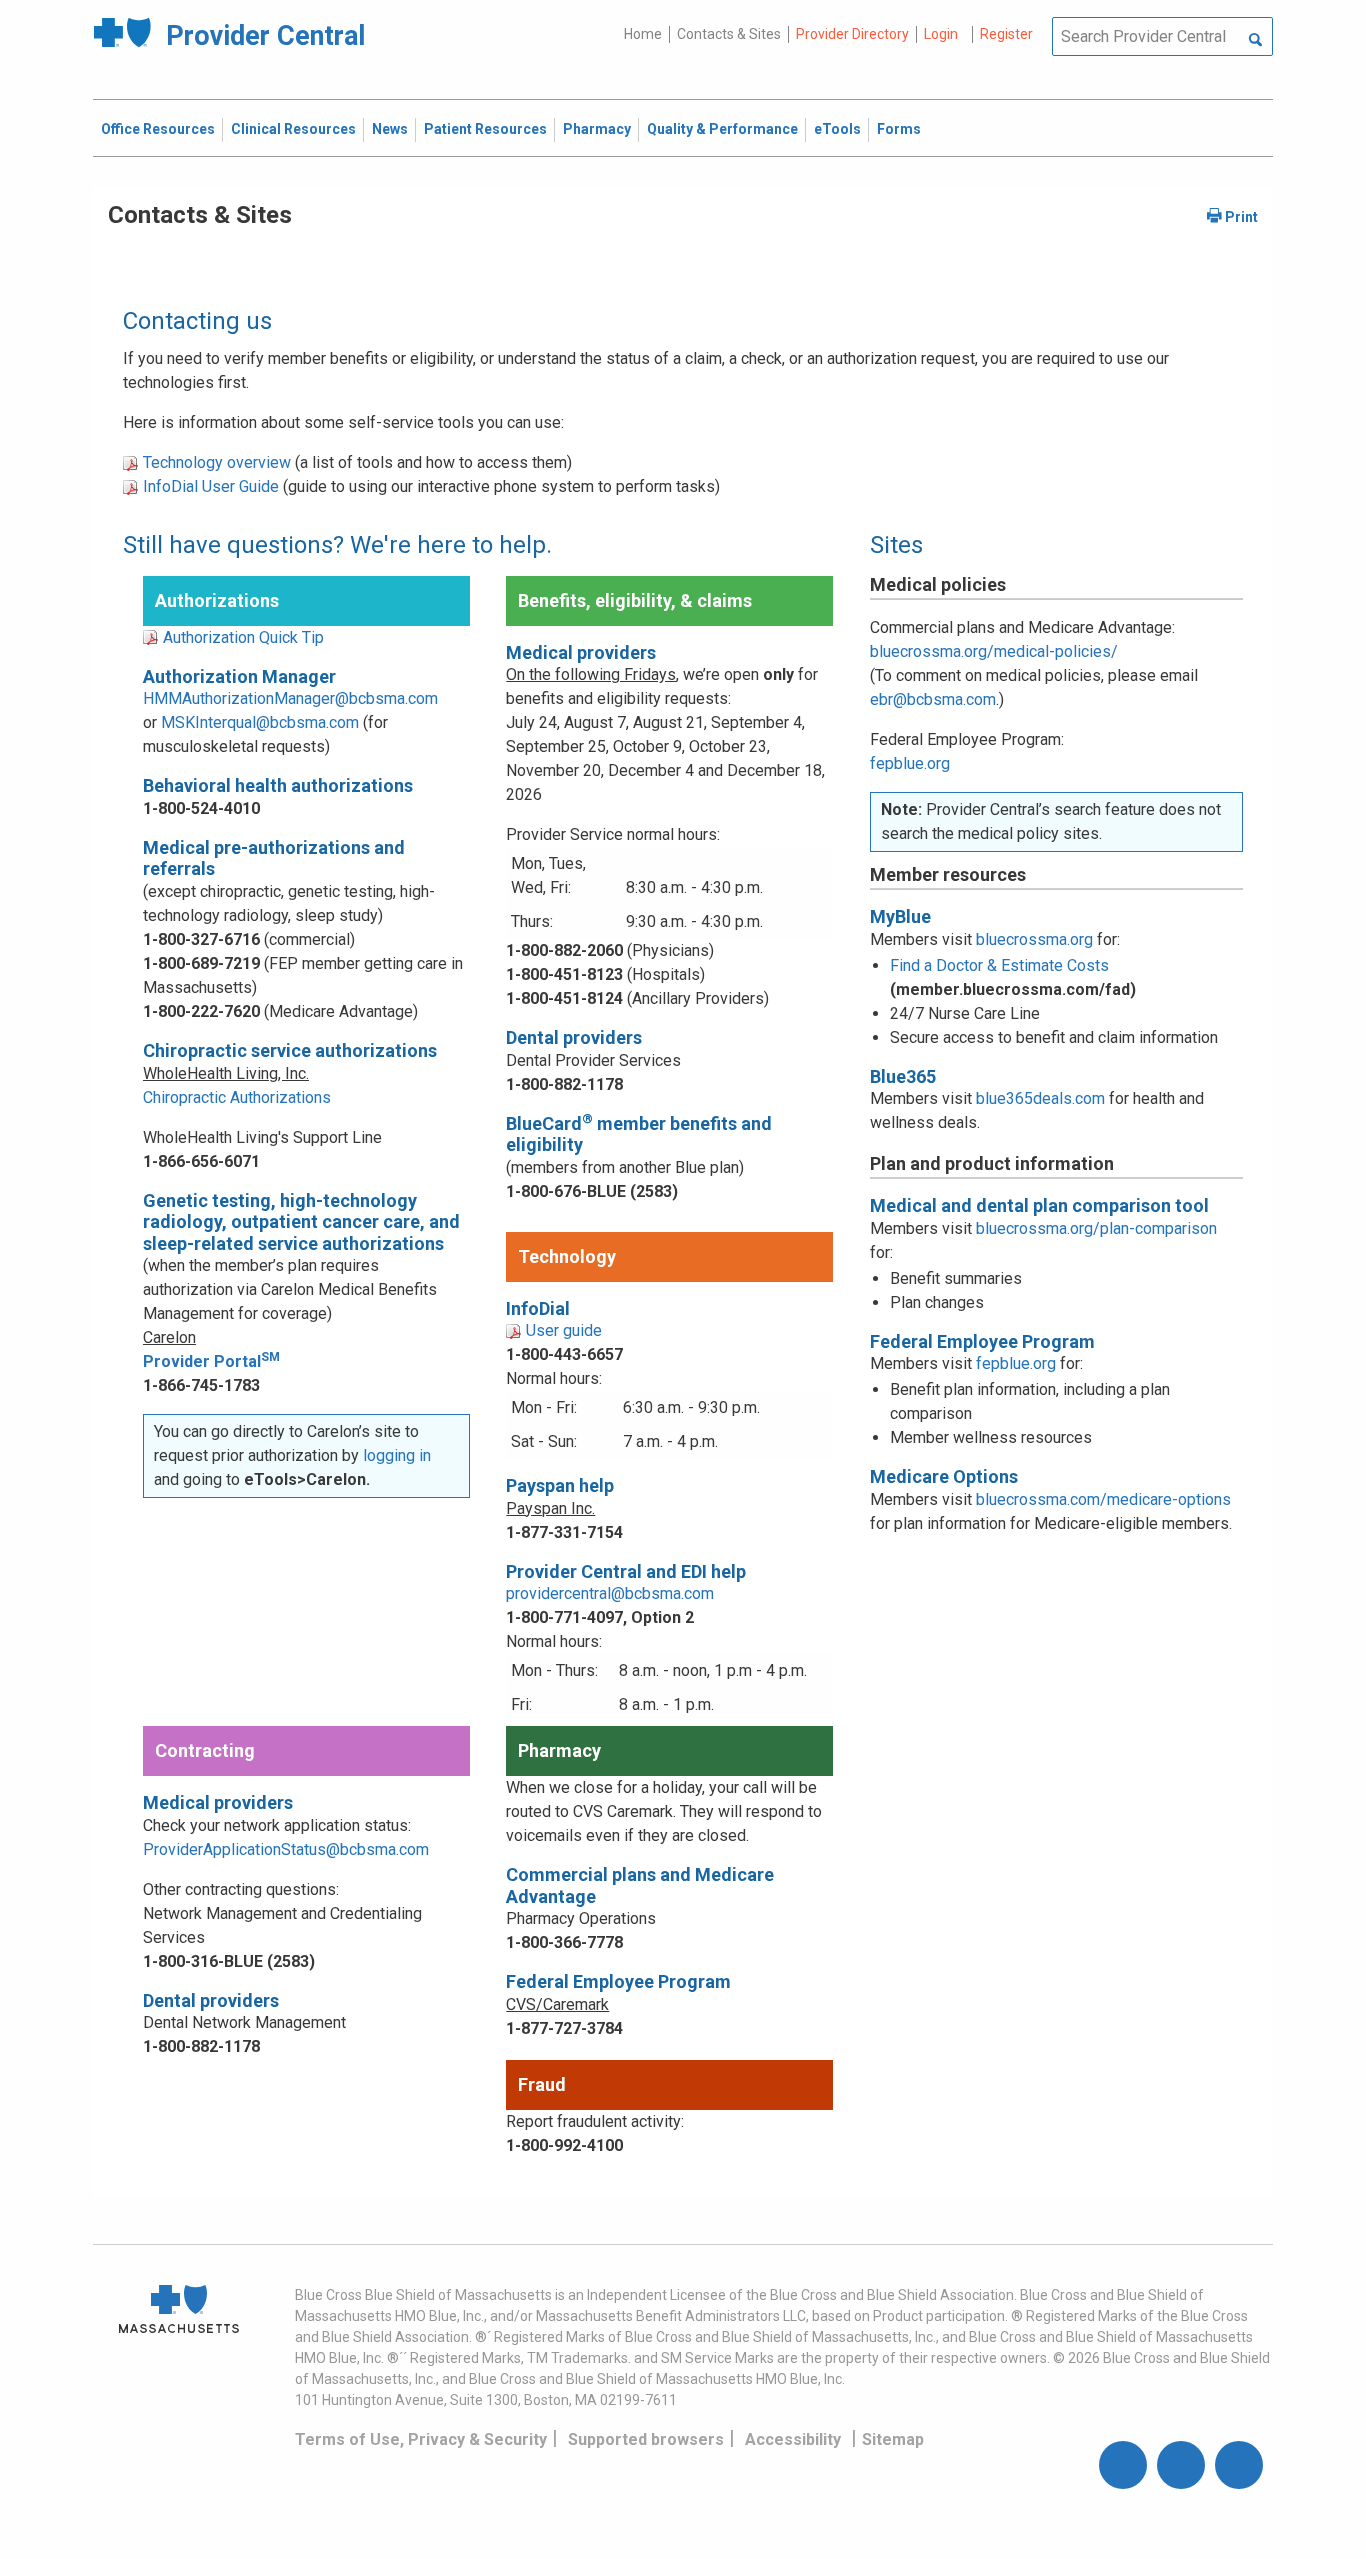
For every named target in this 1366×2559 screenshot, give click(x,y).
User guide (564, 1330)
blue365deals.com (1040, 1098)
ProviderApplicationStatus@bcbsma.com (286, 1849)
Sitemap (893, 2439)
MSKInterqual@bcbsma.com (260, 722)
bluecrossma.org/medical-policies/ (994, 651)
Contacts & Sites (729, 34)
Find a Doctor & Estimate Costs (999, 965)
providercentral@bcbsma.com (610, 1593)
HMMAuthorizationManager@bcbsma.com (290, 698)
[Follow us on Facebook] (1123, 2465)
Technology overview (217, 462)
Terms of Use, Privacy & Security (421, 2439)
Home (643, 34)
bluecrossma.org (1034, 939)
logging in (397, 1455)
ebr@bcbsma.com (933, 699)
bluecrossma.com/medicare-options (1103, 1499)
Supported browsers (646, 2439)
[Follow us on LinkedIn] (1239, 2465)
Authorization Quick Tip (243, 637)
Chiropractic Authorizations (237, 1097)
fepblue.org (910, 763)
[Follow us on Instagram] (1181, 2465)
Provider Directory (852, 34)
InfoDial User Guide (211, 486)
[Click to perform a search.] (1255, 41)
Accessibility (793, 2439)
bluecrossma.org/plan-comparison (1096, 1228)
